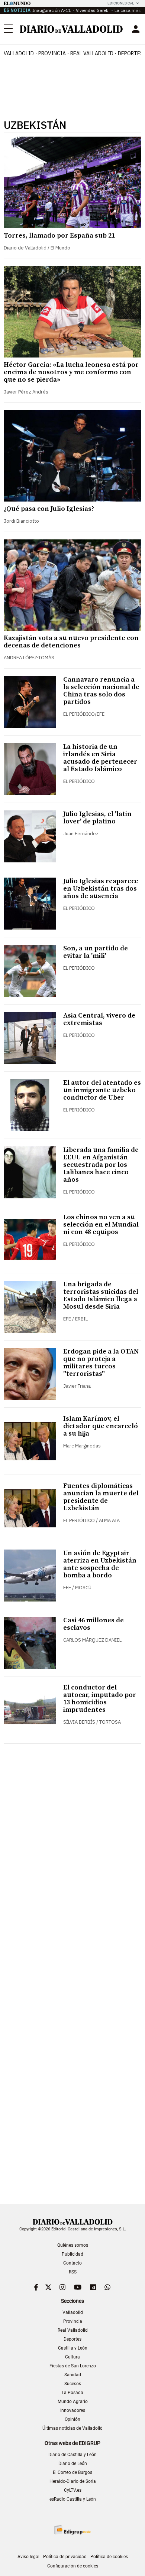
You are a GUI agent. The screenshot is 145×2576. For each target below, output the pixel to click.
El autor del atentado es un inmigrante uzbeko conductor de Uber (102, 1090)
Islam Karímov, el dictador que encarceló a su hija (101, 1426)
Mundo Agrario (73, 2402)
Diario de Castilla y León (72, 2455)
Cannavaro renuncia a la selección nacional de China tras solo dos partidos (101, 691)
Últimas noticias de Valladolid (72, 2428)
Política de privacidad (65, 2557)
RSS (73, 2272)
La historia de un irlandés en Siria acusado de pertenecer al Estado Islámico (100, 758)
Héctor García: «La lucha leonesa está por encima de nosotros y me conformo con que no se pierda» (71, 372)
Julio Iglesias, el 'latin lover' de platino (97, 818)
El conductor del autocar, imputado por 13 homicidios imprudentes (100, 1699)
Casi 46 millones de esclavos (94, 1624)
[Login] (136, 29)
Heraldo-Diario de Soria (73, 2481)
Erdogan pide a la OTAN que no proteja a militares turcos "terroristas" (101, 1363)
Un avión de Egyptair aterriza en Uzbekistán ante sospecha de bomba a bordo (100, 1564)
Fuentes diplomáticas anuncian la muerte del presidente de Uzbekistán (101, 1497)
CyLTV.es (73, 2490)
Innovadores (73, 2410)
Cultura (72, 2357)
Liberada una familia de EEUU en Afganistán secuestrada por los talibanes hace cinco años (101, 1165)
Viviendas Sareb (93, 10)
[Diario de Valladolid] (71, 29)
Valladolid (19, 53)
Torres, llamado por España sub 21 (59, 236)
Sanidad (73, 2375)
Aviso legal (28, 2557)
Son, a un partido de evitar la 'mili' (96, 952)
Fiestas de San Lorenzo (73, 2366)
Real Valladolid (92, 53)
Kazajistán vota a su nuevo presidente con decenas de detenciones (71, 642)
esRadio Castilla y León (73, 2499)
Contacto (72, 2263)
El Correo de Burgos (72, 2472)
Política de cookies (109, 2557)
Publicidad (72, 2254)
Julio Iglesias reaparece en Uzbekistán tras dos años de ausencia (101, 889)
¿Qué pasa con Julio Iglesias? (49, 509)
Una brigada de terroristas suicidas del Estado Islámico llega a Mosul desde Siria (101, 1295)
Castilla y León (73, 2348)
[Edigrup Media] (72, 2530)
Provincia (52, 53)
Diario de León (73, 2464)
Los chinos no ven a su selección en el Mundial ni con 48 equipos (101, 1225)
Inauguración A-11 (52, 10)
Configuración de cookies (73, 2566)
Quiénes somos (73, 2245)
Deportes (72, 2339)
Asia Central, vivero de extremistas (99, 1019)
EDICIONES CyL (121, 3)
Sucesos (73, 2384)
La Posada (72, 2393)
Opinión (72, 2419)
